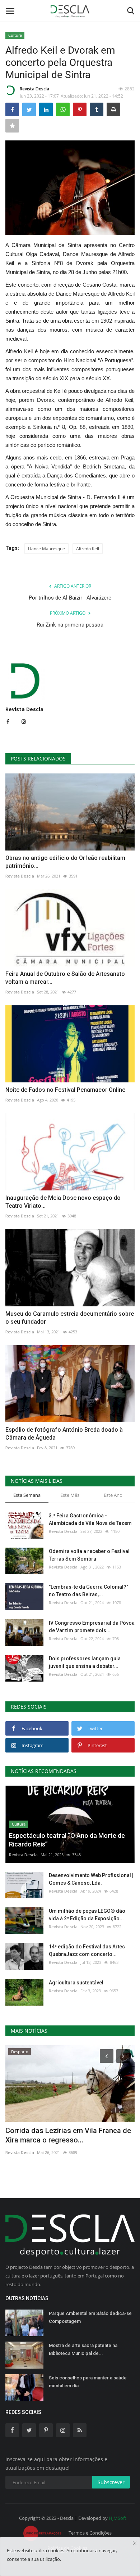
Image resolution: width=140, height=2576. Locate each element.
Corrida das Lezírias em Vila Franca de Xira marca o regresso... (68, 2135)
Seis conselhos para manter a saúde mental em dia (88, 2382)
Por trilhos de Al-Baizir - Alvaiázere (70, 598)
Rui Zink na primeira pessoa (70, 625)
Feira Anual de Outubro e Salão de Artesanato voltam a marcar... (65, 978)
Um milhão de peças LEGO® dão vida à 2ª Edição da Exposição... (87, 1915)
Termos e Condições (90, 2533)
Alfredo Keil (88, 549)
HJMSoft (118, 2518)
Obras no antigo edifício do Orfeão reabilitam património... (65, 862)
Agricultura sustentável (76, 1983)
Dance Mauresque (46, 549)
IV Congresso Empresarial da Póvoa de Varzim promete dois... (92, 1627)
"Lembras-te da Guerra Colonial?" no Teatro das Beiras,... (88, 1591)
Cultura (15, 35)
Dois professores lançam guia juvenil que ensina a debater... (85, 1662)
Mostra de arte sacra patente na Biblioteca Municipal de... (83, 2349)
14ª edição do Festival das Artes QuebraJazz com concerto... (87, 1950)
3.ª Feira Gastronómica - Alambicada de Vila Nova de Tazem (90, 1519)
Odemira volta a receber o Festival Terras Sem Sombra (89, 1555)
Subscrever (111, 2482)
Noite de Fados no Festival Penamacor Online (65, 1090)
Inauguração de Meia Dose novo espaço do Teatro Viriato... (63, 1202)
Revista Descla (34, 89)
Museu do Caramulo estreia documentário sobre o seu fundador (70, 1318)
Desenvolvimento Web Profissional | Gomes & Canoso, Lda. (91, 1879)
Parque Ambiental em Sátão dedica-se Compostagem (90, 2317)
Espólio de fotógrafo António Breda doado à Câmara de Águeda (64, 1434)
